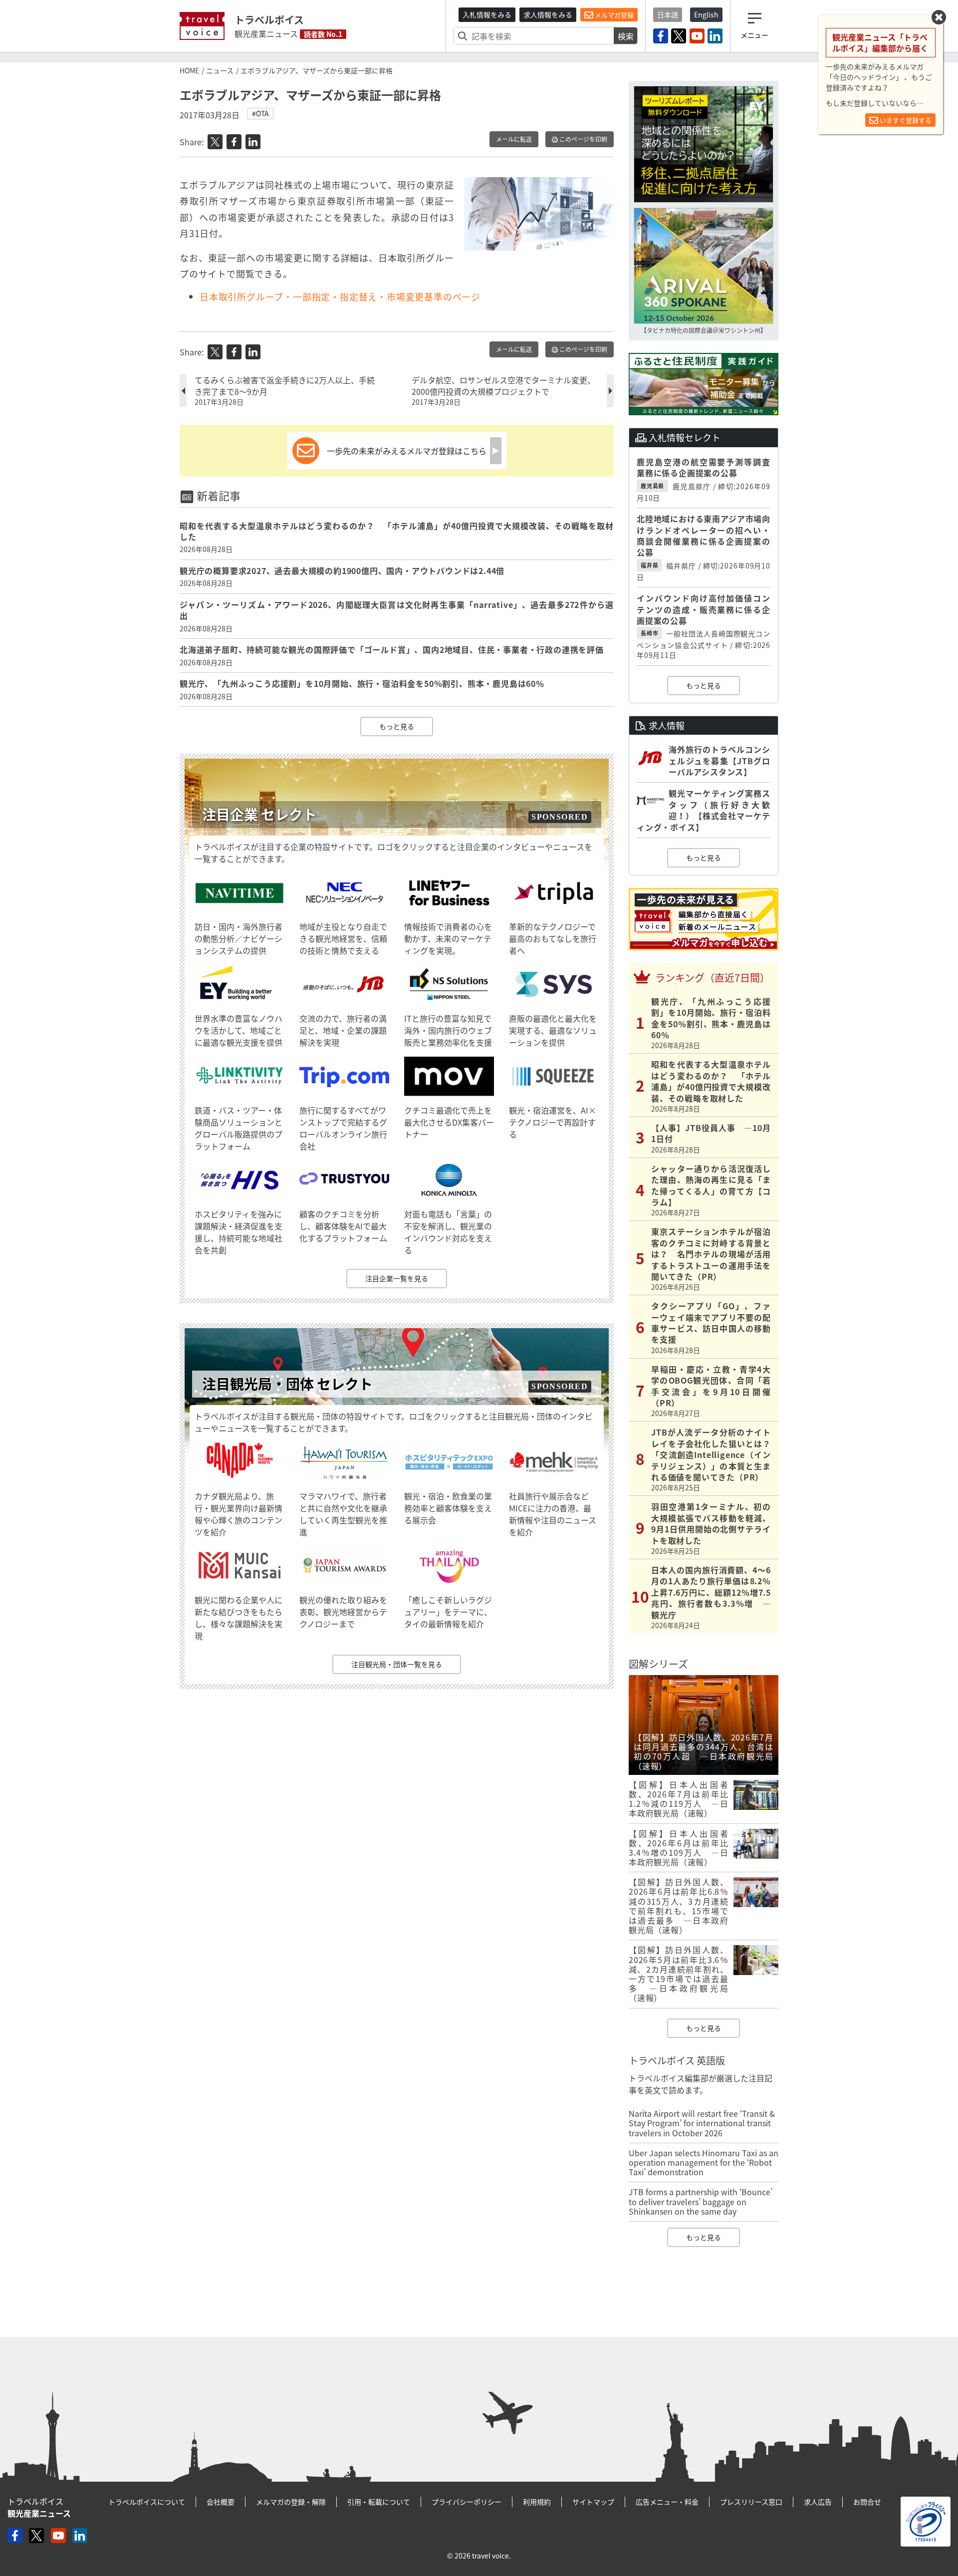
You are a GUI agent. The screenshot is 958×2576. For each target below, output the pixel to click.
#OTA (260, 113)
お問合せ (867, 2502)
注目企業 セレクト (259, 814)
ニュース (220, 70)
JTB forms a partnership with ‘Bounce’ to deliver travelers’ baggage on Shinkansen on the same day (701, 2201)
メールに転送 (514, 139)
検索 (626, 36)
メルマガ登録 (613, 15)
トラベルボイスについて (147, 2502)
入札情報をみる (487, 14)
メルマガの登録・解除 (291, 2502)
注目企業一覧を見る (397, 1278)
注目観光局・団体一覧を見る (397, 1664)
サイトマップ (593, 2502)
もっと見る (397, 726)
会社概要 (221, 2502)
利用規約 (537, 2502)
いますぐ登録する (905, 120)
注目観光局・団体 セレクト (287, 1384)
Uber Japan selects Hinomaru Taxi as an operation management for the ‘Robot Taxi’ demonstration (704, 2162)
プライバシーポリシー (467, 2502)
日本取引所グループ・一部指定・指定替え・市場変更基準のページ (340, 297)
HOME (189, 70)
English (706, 14)
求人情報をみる (548, 14)
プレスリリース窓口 (751, 2502)
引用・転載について (379, 2502)
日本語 (668, 14)
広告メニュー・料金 (667, 2502)
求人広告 (818, 2502)
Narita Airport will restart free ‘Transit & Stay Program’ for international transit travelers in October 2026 (702, 2123)
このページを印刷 (583, 139)
